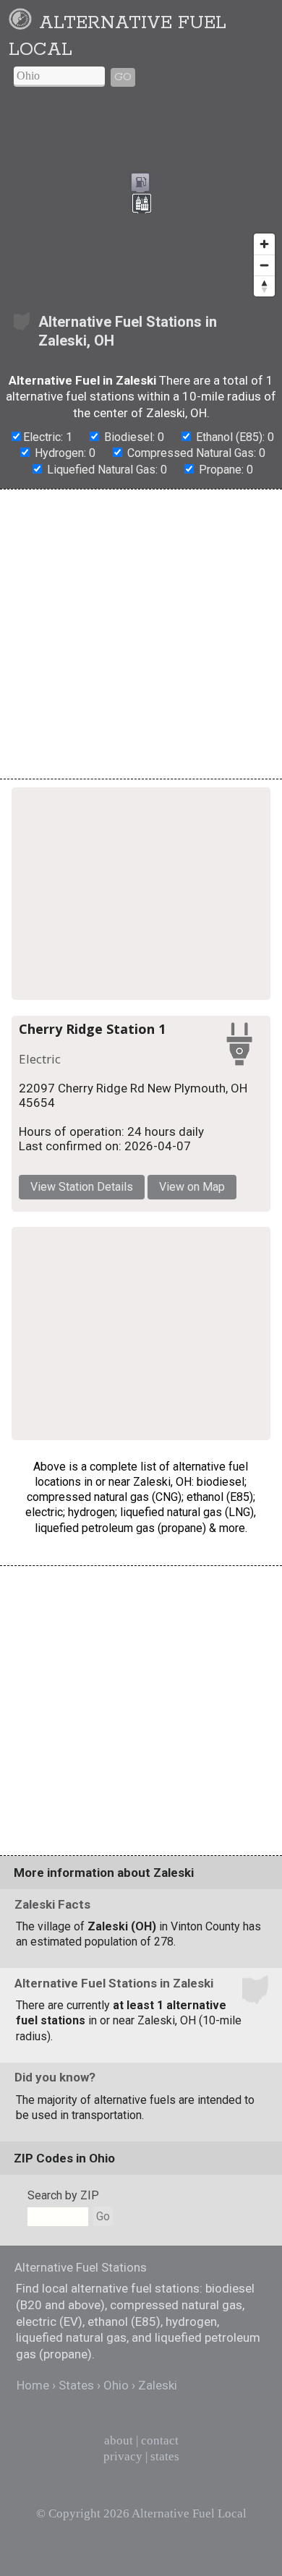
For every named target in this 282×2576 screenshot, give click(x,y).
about (119, 2440)
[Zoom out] (264, 265)
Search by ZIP (63, 2195)
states (165, 2456)
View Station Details (82, 1187)
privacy (123, 2456)
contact (160, 2440)
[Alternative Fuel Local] (23, 23)
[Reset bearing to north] (264, 286)
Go (123, 77)
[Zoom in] (264, 244)
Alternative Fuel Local (189, 2513)
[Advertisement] (141, 634)
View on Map (192, 1187)
